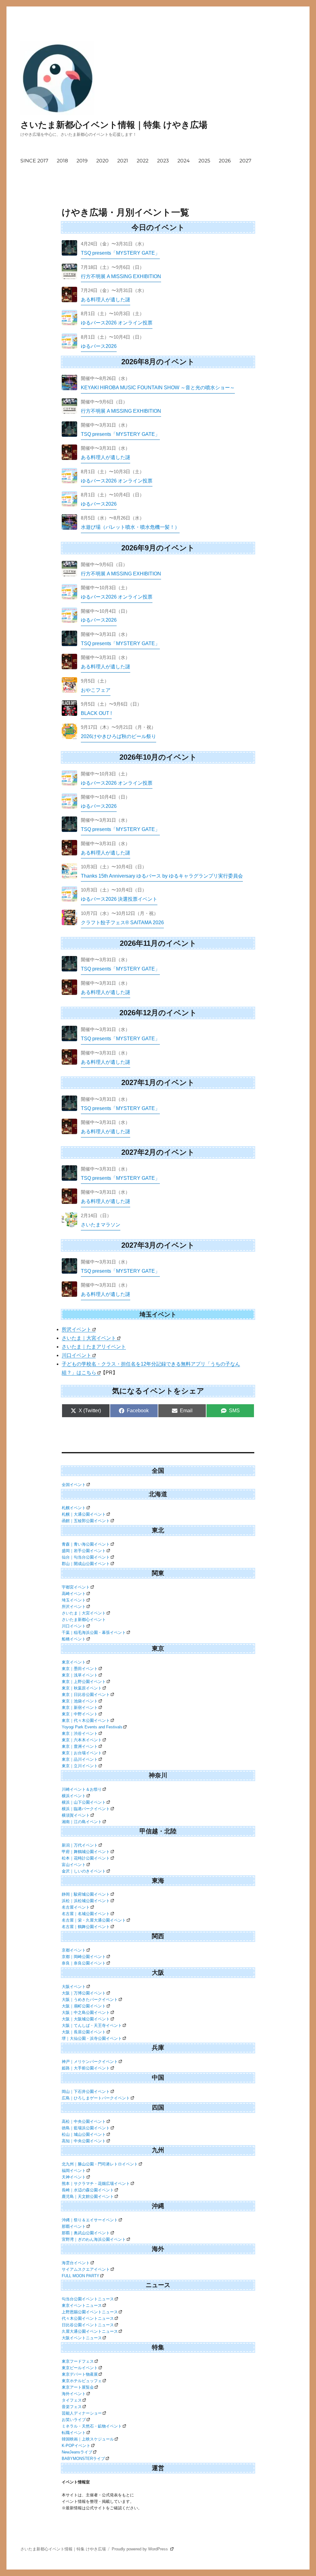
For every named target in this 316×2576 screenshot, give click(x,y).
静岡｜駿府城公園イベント (86, 1894)
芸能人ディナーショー (82, 2413)
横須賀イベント (76, 1815)
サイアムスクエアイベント (86, 2269)
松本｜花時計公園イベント (86, 1858)
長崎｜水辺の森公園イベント (88, 2190)
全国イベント (74, 1485)
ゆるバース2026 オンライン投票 (117, 323)
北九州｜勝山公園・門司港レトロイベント (100, 2164)
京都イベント (74, 1950)
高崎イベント (74, 1594)
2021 (123, 161)
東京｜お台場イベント (82, 1753)
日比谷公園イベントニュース (88, 2325)
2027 (245, 161)
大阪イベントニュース (82, 2338)
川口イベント (77, 1355)
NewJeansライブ (77, 2452)
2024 (184, 161)
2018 (62, 161)
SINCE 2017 (34, 161)
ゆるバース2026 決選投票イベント (119, 899)
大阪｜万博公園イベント (84, 1993)
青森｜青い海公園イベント (86, 1544)
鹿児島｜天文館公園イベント (88, 2196)
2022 (143, 161)
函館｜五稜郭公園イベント (86, 1521)
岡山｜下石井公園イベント (86, 2092)
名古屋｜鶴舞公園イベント (86, 1927)
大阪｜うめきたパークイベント (90, 2000)
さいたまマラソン (101, 1225)
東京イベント (74, 1662)
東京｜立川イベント (80, 1766)
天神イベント (74, 2177)
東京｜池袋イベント (80, 1701)
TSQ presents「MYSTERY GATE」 (120, 253)
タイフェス (72, 2400)
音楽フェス (72, 2407)
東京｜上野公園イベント (84, 1682)
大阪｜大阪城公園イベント (86, 2019)
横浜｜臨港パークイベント (86, 1809)
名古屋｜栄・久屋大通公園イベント (94, 1920)
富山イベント (74, 1865)
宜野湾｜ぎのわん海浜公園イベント (94, 2239)
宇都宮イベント (76, 1587)
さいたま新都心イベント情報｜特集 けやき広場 (114, 125)
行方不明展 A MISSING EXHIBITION (121, 276)
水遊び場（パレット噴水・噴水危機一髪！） (130, 527)
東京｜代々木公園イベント (86, 1720)
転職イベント (74, 2433)
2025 (204, 161)
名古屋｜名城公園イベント (86, 1914)
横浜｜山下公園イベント (84, 1802)
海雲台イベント (76, 2263)
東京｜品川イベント (80, 1759)
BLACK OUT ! (96, 713)
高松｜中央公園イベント (84, 2121)
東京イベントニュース (82, 2305)
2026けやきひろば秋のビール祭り (118, 736)
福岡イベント (74, 2171)
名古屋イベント (76, 1907)
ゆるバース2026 (99, 346)
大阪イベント (74, 1987)
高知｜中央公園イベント (84, 2141)
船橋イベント (74, 1639)
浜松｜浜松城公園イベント (86, 1901)
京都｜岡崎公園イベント (84, 1957)
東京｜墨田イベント (80, 1669)
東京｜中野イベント (80, 1714)
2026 (225, 161)
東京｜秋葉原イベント (82, 1688)
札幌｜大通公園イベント (84, 1514)
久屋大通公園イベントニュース (90, 2331)
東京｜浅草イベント (80, 1675)
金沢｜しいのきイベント (84, 1871)
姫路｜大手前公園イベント (86, 2068)
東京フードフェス (78, 2361)
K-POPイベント (76, 2446)
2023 (163, 161)
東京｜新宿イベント (80, 1708)
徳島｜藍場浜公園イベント (86, 2128)
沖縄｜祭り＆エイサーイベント (90, 2220)
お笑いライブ (74, 2420)
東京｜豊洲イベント (80, 1746)
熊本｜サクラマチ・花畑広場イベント (96, 2184)
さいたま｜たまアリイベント (94, 1347)
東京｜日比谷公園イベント (86, 1695)
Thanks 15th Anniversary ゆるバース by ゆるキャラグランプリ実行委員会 (162, 876)
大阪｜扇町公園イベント (84, 2006)
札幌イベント (74, 1508)
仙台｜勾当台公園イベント (86, 1557)
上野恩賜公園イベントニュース (90, 2312)
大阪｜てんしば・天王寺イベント (92, 2025)
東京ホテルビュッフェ (82, 2381)
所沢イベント (77, 1329)
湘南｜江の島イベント (82, 1822)
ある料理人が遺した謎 (106, 300)
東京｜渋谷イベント (80, 1733)
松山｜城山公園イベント (84, 2134)
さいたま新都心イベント (84, 1620)
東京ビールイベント (80, 2368)
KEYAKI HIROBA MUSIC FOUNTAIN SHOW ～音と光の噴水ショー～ (158, 388)
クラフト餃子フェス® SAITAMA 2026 (122, 923)
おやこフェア (96, 690)
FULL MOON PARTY (81, 2276)
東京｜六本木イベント (82, 1740)
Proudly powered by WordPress (140, 2549)
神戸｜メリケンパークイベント (90, 2062)
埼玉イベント (74, 1600)
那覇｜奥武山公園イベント (86, 2233)
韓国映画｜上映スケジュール (88, 2439)
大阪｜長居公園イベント (84, 2032)
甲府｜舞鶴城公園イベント (86, 1852)
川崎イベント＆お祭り (82, 1789)
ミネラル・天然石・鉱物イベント (92, 2426)
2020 (102, 161)
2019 (82, 161)
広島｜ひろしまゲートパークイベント (96, 2098)
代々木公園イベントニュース (88, 2318)
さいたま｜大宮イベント (89, 1338)
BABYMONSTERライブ (83, 2459)
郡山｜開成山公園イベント (86, 1564)
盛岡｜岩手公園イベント (84, 1551)
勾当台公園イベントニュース (88, 2299)
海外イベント (74, 2394)
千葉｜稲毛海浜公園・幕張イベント (94, 1632)
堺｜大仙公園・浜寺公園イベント (92, 2038)
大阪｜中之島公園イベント (86, 2012)
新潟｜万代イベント (80, 1845)
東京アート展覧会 (78, 2387)
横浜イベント (74, 1796)
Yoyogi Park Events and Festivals (92, 1727)
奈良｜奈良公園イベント (84, 1963)
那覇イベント (74, 2226)
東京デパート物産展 (80, 2374)
